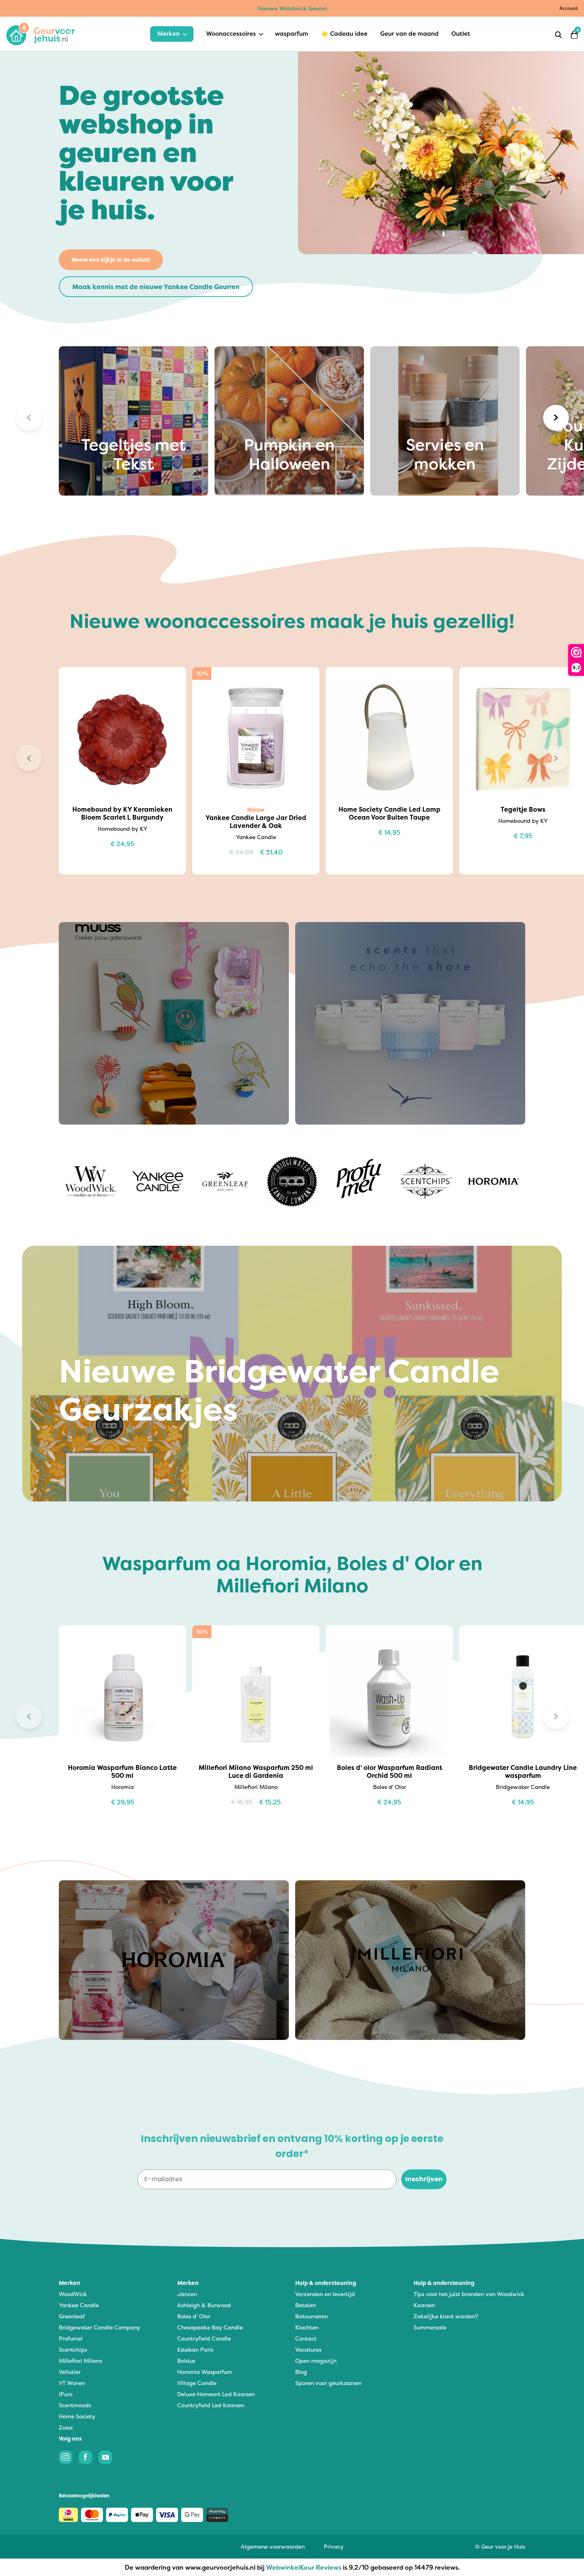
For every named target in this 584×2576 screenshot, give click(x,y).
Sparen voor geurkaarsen (328, 2383)
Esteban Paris (195, 2349)
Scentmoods (75, 2405)
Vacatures (308, 2349)
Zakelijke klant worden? (446, 2316)
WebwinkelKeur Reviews (304, 2567)
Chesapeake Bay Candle (210, 2327)
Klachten (307, 2327)
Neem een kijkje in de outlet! (111, 260)
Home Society (77, 2416)
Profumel (71, 2338)
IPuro (66, 2394)
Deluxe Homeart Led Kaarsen (216, 2394)
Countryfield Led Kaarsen (211, 2405)
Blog (301, 2372)
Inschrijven (424, 2179)
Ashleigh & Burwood (204, 2305)
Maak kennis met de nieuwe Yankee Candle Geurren (156, 287)
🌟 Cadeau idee (344, 34)
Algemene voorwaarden (273, 2546)
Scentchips (73, 2349)
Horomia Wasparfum (205, 2372)
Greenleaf (72, 2316)
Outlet (461, 34)
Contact (306, 2338)
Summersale (430, 2327)
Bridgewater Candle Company (100, 2327)
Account (569, 8)
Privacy (334, 2546)
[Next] (556, 418)
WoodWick (73, 2294)
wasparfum (292, 34)
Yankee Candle (79, 2305)
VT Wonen (72, 2383)
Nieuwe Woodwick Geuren (292, 8)
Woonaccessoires (231, 34)
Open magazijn (316, 2361)
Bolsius (186, 2361)
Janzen (187, 2294)
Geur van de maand (409, 34)
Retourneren (311, 2316)
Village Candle (197, 2383)
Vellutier (70, 2372)
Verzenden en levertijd (325, 2294)
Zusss (66, 2427)
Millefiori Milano (80, 2361)
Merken (168, 34)
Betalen (306, 2305)
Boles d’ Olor (194, 2316)
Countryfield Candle (204, 2338)
